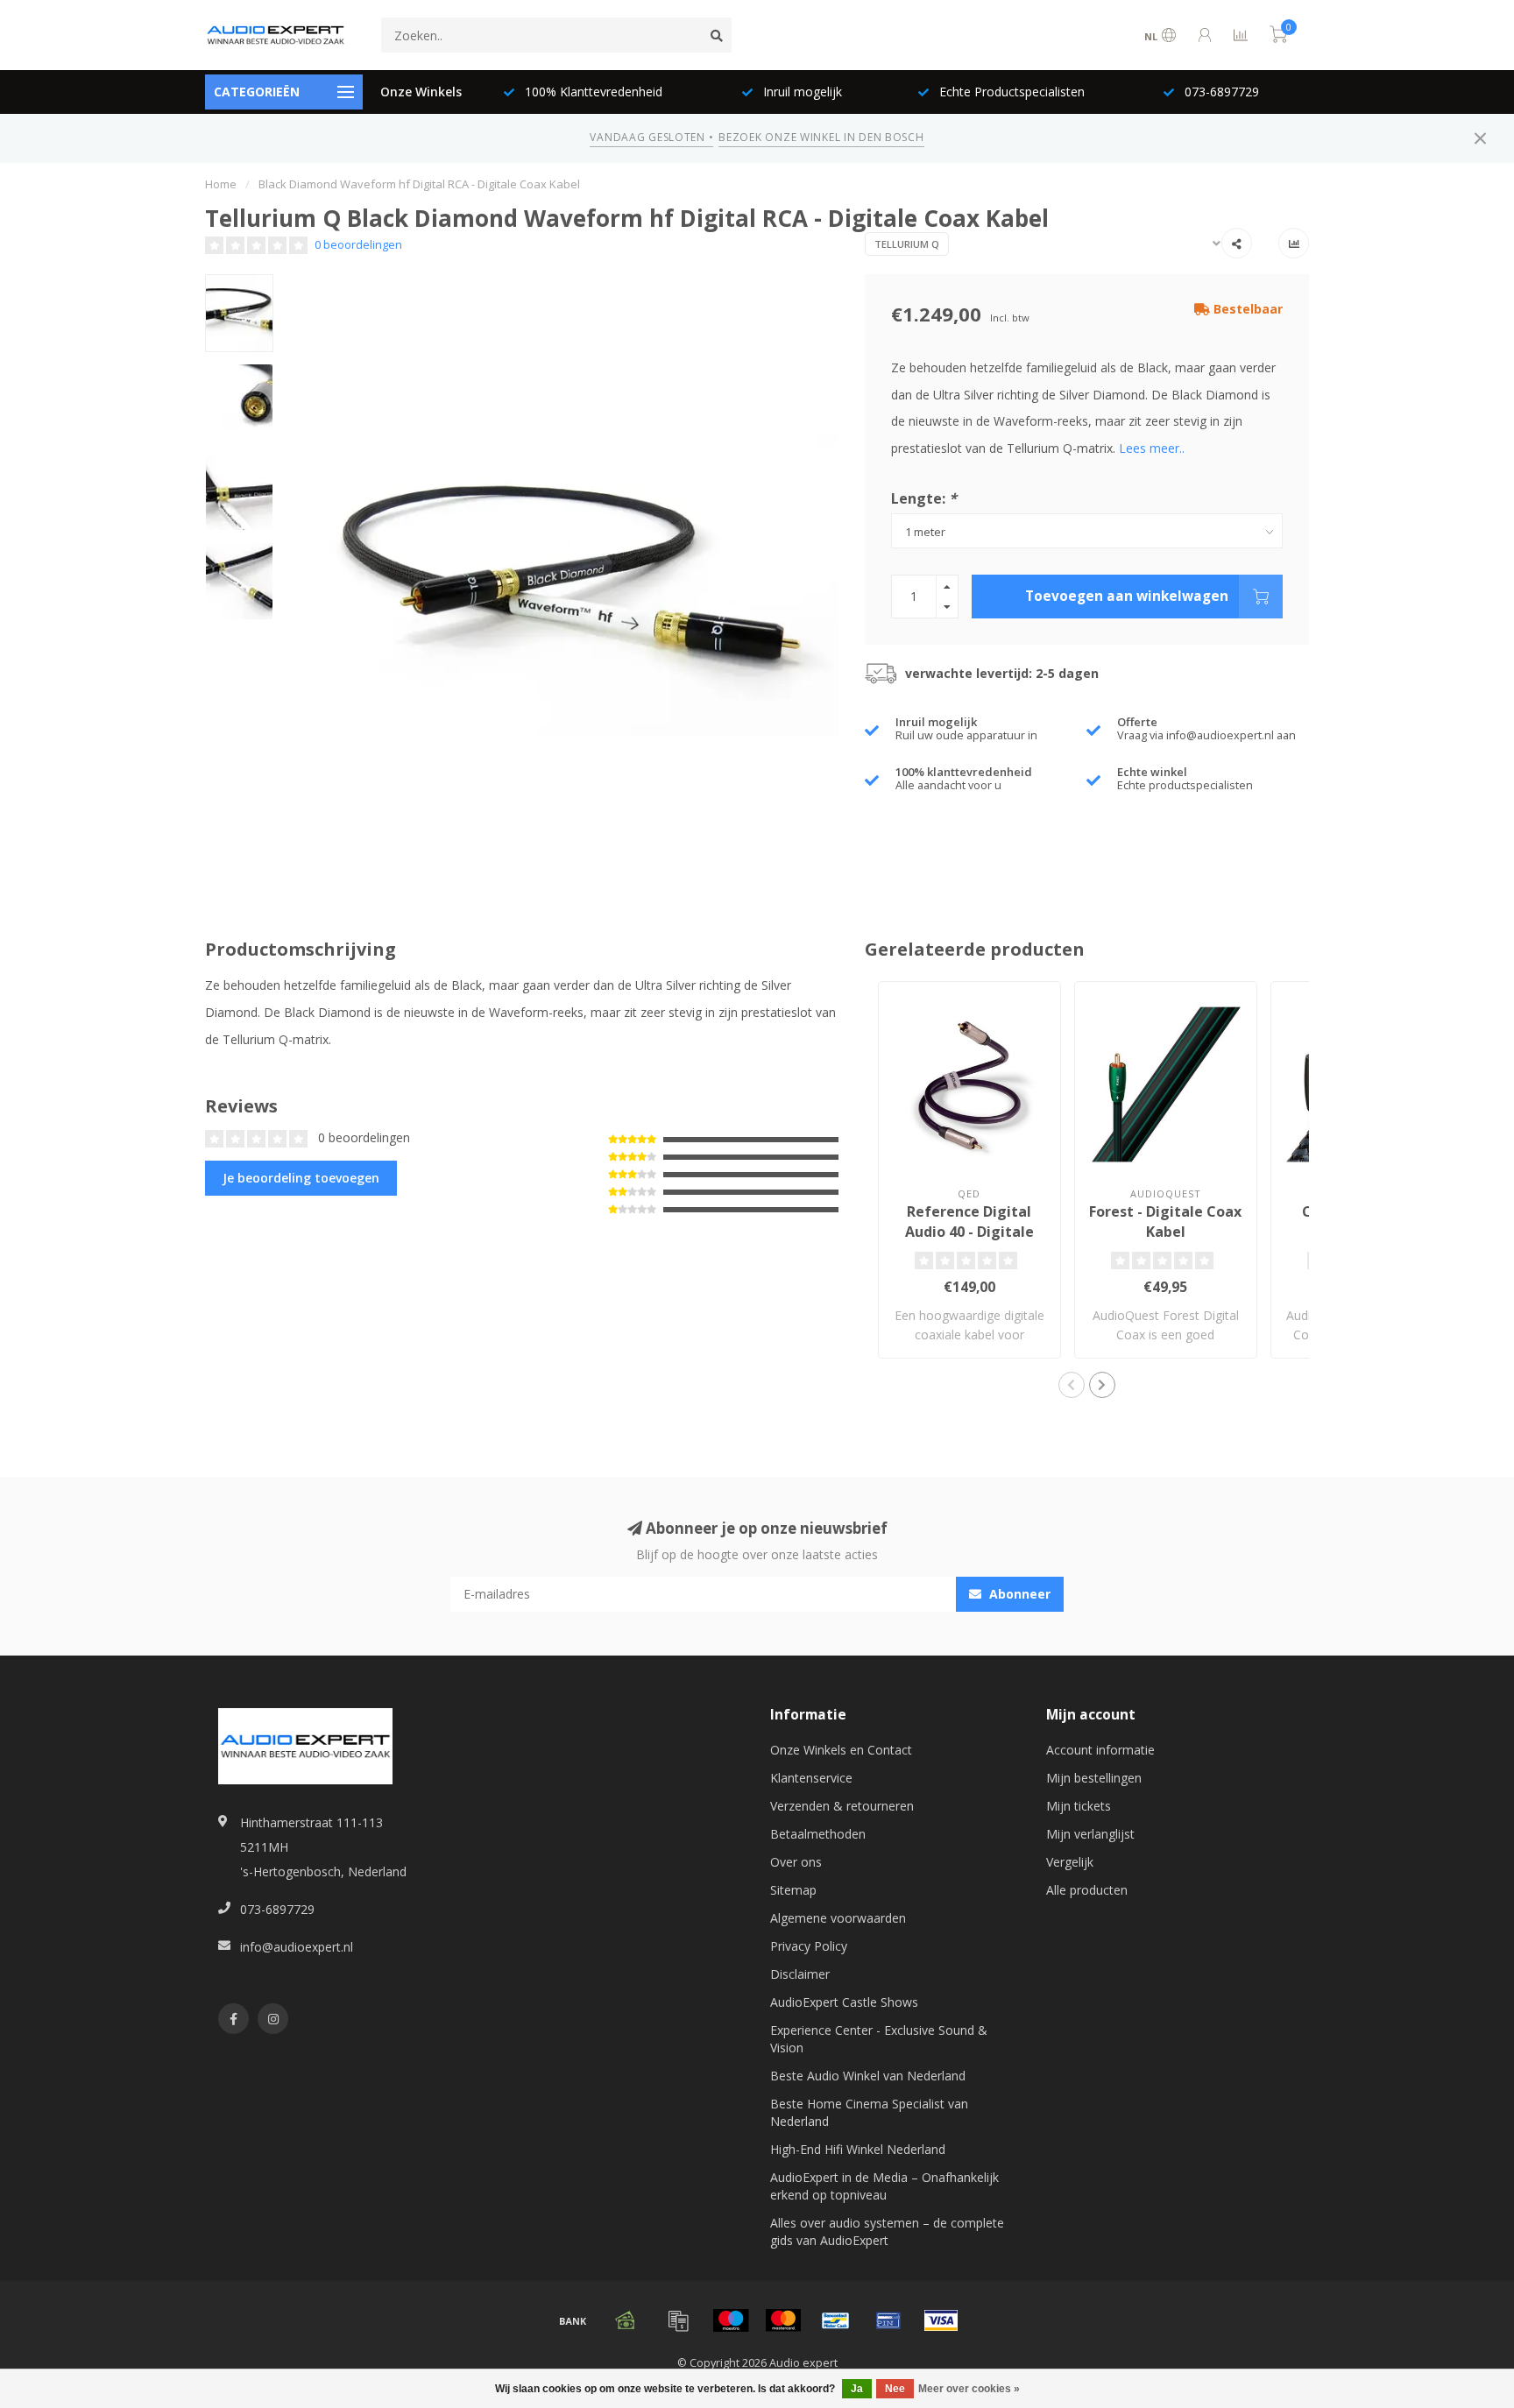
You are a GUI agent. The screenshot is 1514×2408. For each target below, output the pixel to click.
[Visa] (941, 2320)
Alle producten (1087, 1890)
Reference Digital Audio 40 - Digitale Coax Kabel (969, 1232)
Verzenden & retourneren (842, 1806)
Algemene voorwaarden (838, 1918)
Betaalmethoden (818, 1834)
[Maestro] (731, 2320)
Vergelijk (1070, 1862)
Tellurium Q (907, 244)
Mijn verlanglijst (1090, 1834)
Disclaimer (800, 1974)
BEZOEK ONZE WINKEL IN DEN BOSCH (821, 137)
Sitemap (793, 1890)
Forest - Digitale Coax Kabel (1165, 1222)
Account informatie (1100, 1750)
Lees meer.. (1152, 448)
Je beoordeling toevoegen (301, 1178)
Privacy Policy (809, 1946)
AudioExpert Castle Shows (844, 2002)
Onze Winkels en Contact (841, 1750)
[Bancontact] (836, 2320)
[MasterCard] (783, 2320)
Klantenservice (811, 1778)
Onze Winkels (421, 92)
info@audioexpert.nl (297, 1947)
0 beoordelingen (358, 245)
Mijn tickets (1079, 1806)
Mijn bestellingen (1094, 1778)
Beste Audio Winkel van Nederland (868, 2076)
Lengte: (924, 498)
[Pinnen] (888, 2320)
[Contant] (626, 2320)
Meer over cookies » (969, 2389)
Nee (895, 2389)
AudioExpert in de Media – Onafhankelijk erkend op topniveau (884, 2186)
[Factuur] (678, 2320)
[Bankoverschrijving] (573, 2320)
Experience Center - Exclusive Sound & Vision (879, 2039)
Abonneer (1018, 1594)
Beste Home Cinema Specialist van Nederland (869, 2112)
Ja (857, 2389)
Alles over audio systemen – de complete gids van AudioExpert (887, 2231)
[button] (1072, 1385)
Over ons (796, 1862)
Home (221, 184)
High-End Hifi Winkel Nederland (858, 2149)
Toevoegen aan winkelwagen (1127, 596)
